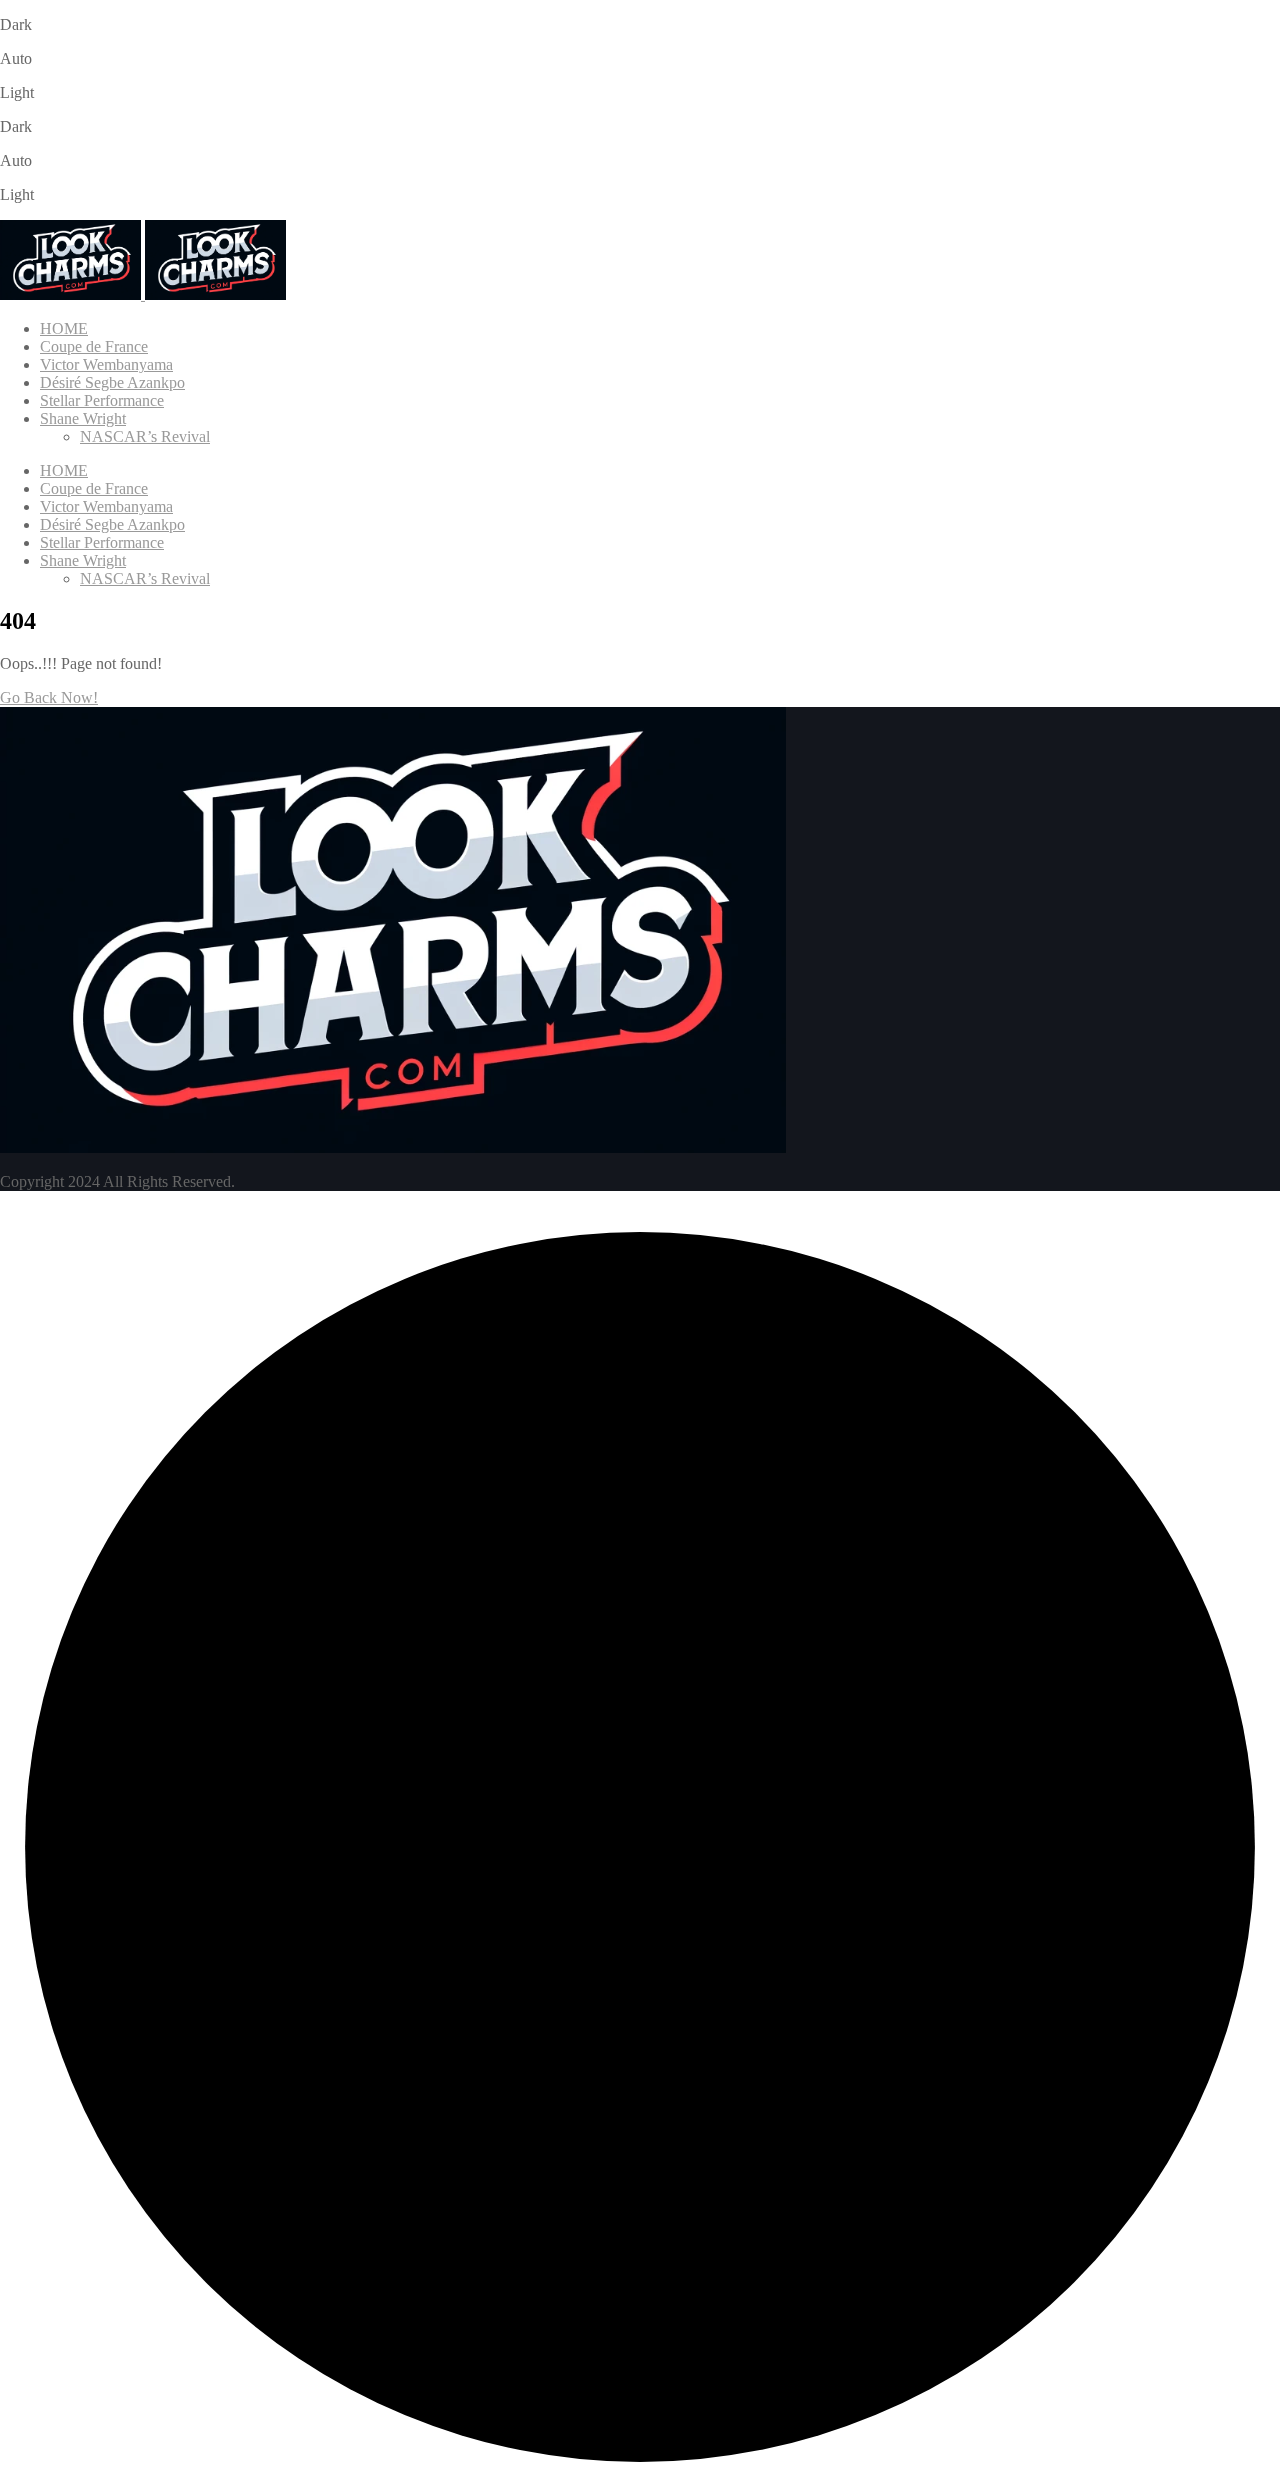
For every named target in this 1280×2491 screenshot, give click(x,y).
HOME (64, 328)
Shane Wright (83, 418)
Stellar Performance (102, 400)
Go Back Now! (49, 697)
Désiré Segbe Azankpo (112, 382)
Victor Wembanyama (106, 364)
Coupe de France (94, 346)
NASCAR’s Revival (145, 436)
